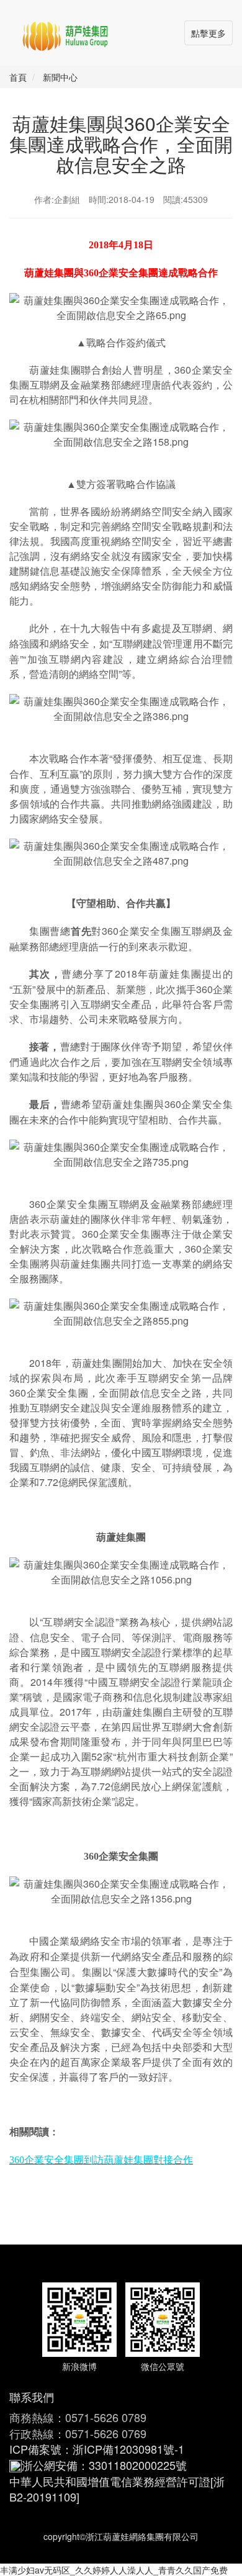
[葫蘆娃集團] (65, 31)
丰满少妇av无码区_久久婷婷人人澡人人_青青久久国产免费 (114, 2570)
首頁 (18, 77)
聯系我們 (32, 2397)
